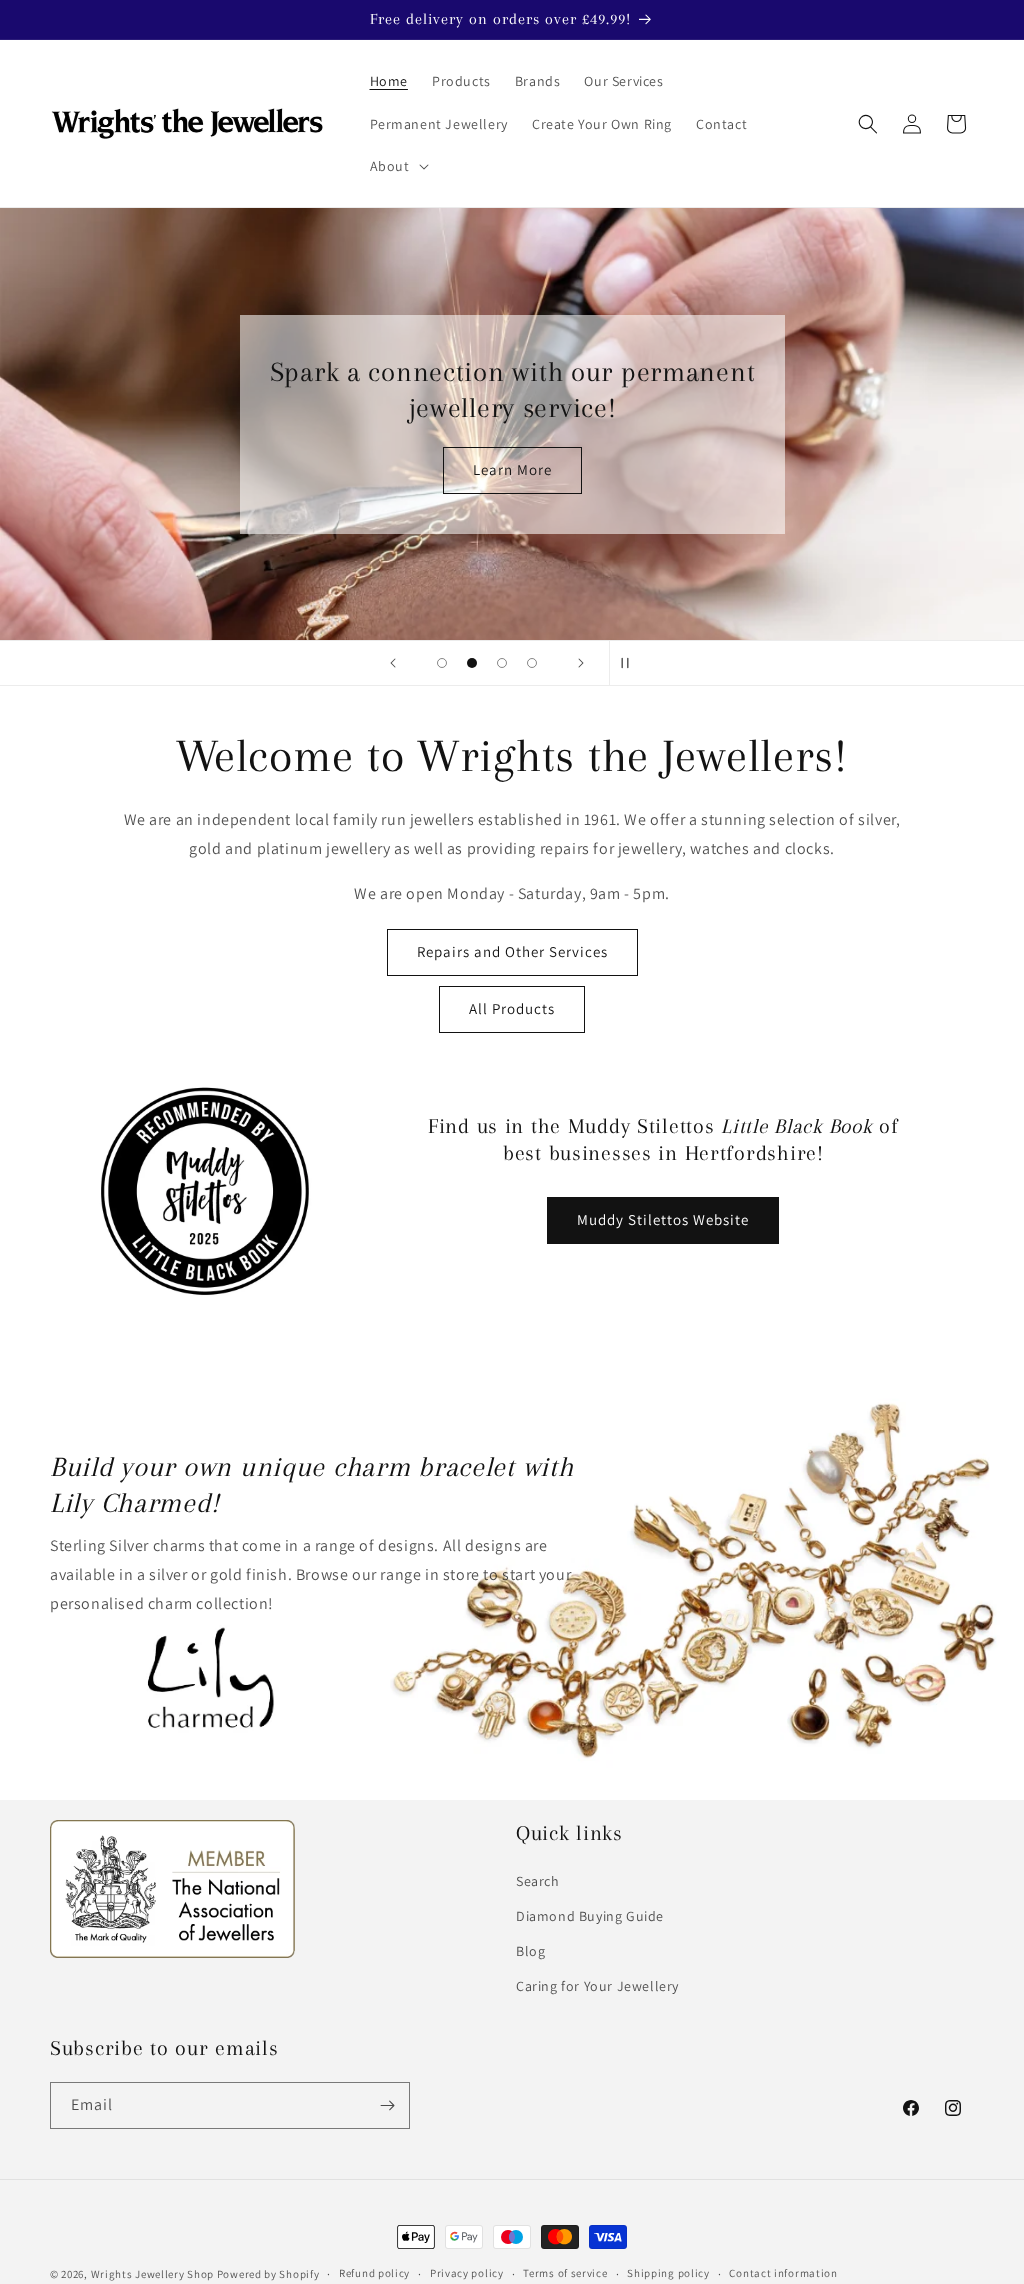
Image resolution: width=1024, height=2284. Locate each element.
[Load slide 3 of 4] (502, 663)
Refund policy (374, 2273)
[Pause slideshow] (631, 663)
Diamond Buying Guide (590, 1916)
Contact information (783, 2273)
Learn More (512, 469)
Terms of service (565, 2273)
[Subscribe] (387, 2105)
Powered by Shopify (268, 2274)
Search (538, 1881)
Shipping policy (668, 2273)
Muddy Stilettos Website (663, 1219)
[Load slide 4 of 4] (532, 663)
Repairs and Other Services (512, 951)
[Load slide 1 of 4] (442, 663)
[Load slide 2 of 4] (472, 663)
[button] (397, 166)
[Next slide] (581, 663)
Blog (530, 1951)
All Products (512, 1008)
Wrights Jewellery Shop (152, 2274)
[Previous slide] (393, 663)
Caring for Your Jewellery (597, 1986)
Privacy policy (467, 2273)
